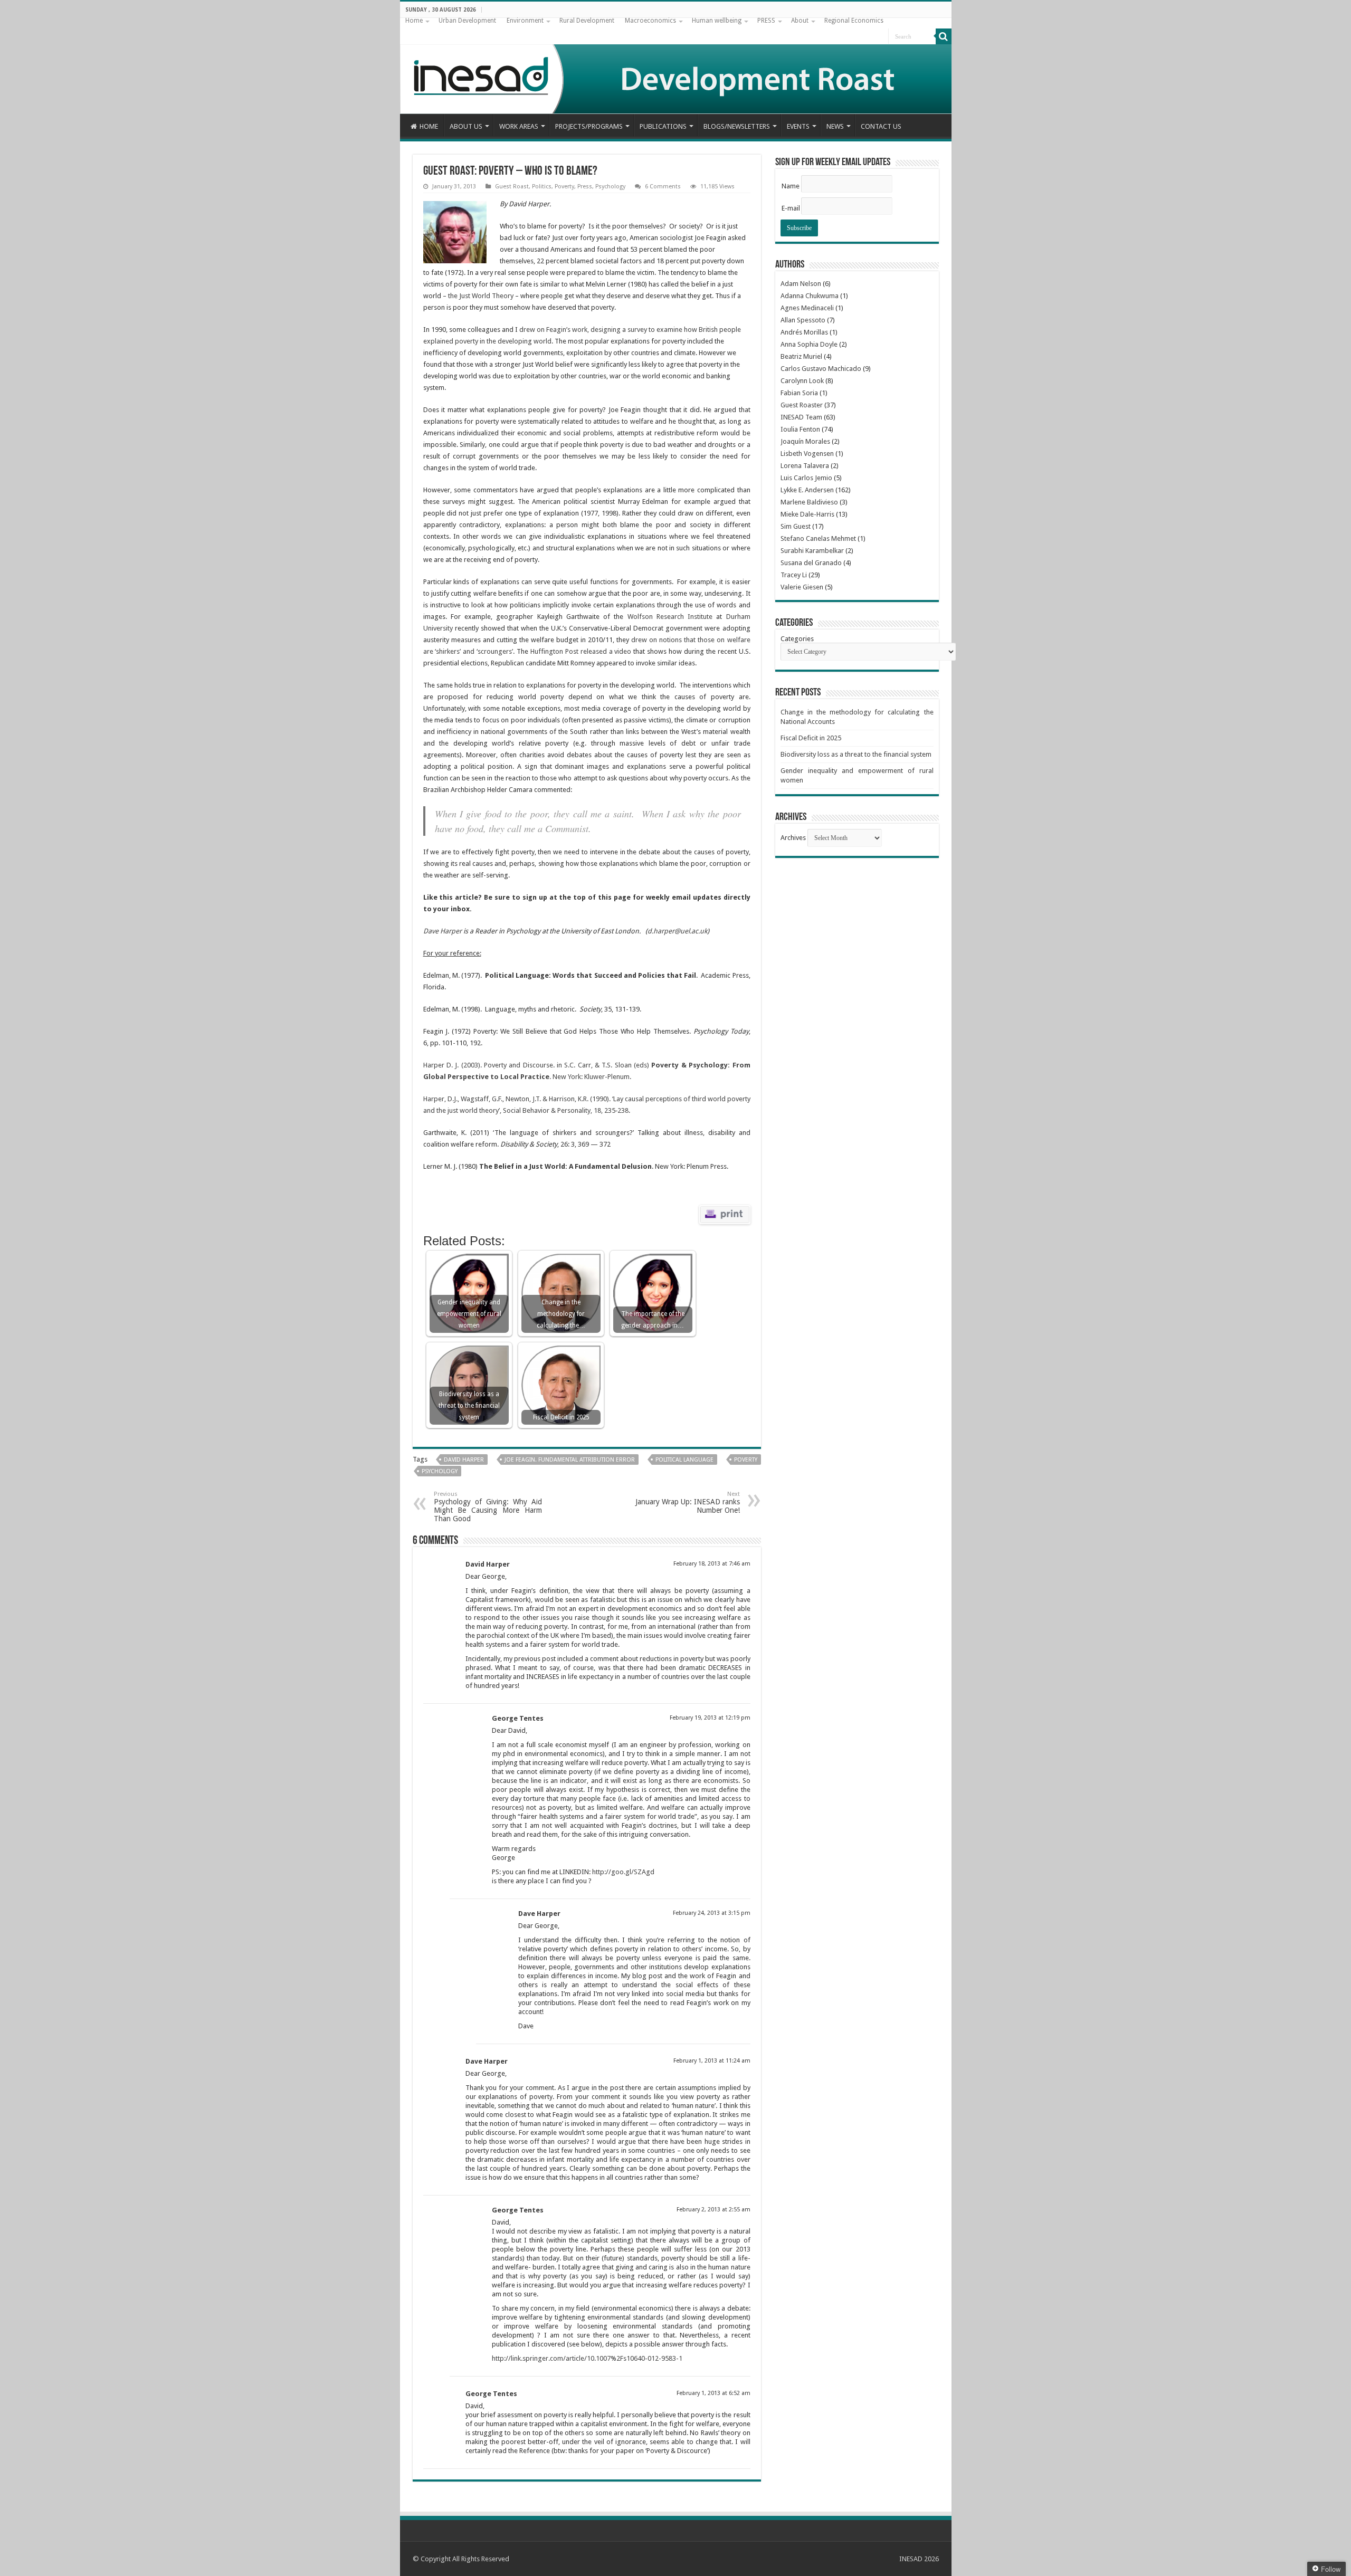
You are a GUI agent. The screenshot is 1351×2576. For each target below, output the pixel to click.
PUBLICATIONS (663, 126)
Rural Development (587, 21)
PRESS (766, 21)
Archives (793, 838)
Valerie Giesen (802, 587)
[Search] (944, 36)
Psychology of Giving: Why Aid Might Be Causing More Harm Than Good (488, 1507)
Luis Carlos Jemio (806, 478)
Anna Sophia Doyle (809, 344)
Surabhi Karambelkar (812, 551)
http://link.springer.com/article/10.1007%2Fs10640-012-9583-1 (587, 2358)
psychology (440, 1471)
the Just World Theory (481, 296)
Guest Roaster (802, 405)
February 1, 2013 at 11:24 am (712, 2061)
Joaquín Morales (805, 441)
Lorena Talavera (805, 466)
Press (585, 187)
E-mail (791, 208)
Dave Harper (443, 931)
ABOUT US (466, 126)
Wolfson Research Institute (670, 617)
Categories (797, 639)
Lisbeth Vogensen (807, 454)
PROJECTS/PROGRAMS (589, 126)
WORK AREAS (519, 126)
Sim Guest (796, 526)
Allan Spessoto (803, 320)
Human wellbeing (717, 21)
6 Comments (663, 187)
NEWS (835, 126)
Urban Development (467, 21)
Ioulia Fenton (800, 429)
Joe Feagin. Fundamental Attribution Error (570, 1460)
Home (414, 21)
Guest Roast (512, 187)
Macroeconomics (650, 21)
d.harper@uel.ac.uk (677, 931)
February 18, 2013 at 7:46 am (712, 1564)
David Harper (464, 1460)
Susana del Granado (811, 563)
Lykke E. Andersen (807, 490)
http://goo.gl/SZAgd (623, 1872)
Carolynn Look (802, 381)
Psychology (610, 187)
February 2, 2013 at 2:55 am (713, 2210)
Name (791, 186)
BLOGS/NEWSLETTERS (737, 126)
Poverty (564, 187)
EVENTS (798, 126)
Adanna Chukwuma (810, 296)
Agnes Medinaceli (807, 308)
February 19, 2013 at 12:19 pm (710, 1718)
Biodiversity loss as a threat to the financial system (856, 754)
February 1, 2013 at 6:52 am (713, 2393)
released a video (606, 651)
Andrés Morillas (804, 332)
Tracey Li (794, 575)
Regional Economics (854, 21)
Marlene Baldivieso (809, 502)
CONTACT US (881, 126)
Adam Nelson (801, 284)
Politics (542, 187)
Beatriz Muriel (801, 356)
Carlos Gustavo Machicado (821, 369)
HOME (429, 126)
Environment (525, 21)
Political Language (684, 1460)
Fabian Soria (799, 393)
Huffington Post (554, 651)
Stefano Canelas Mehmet (818, 538)
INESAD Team (801, 417)
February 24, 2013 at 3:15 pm (712, 1913)
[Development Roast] (676, 66)
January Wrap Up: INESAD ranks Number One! (688, 1502)
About (800, 21)
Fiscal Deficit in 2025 (811, 738)
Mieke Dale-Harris (807, 514)
